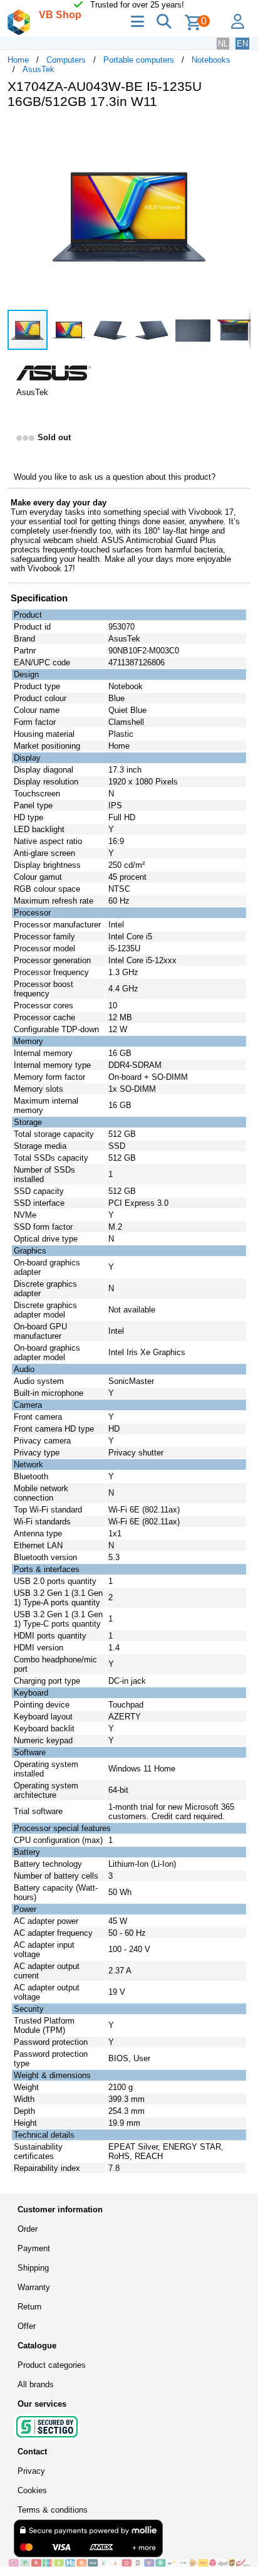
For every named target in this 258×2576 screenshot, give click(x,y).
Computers (66, 60)
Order (28, 2229)
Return (29, 2307)
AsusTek (39, 69)
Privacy (31, 2471)
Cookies (32, 2490)
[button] (239, 132)
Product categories (52, 2365)
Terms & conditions (53, 2510)
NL (223, 44)
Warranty (34, 2287)
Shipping (33, 2268)
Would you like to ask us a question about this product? (115, 477)
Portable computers (139, 60)
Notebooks (211, 60)
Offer (27, 2326)
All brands (36, 2384)
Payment (34, 2248)
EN (242, 44)
